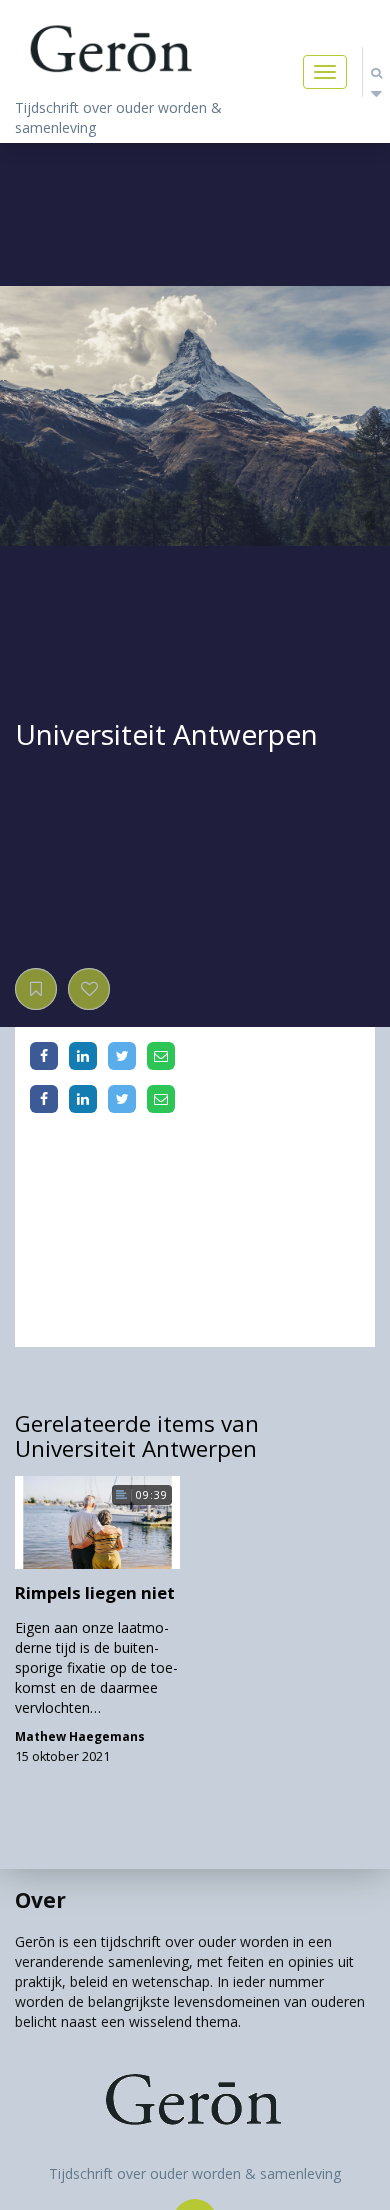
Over (40, 1900)
